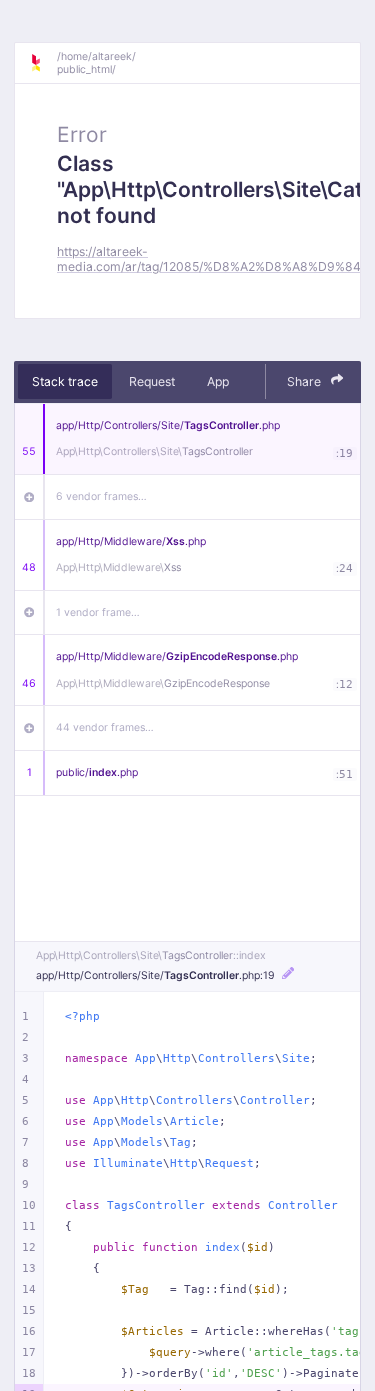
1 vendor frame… (98, 612)
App (218, 381)
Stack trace (65, 381)
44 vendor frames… (105, 727)
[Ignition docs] (43, 63)
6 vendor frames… (101, 496)
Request (152, 381)
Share (305, 381)
